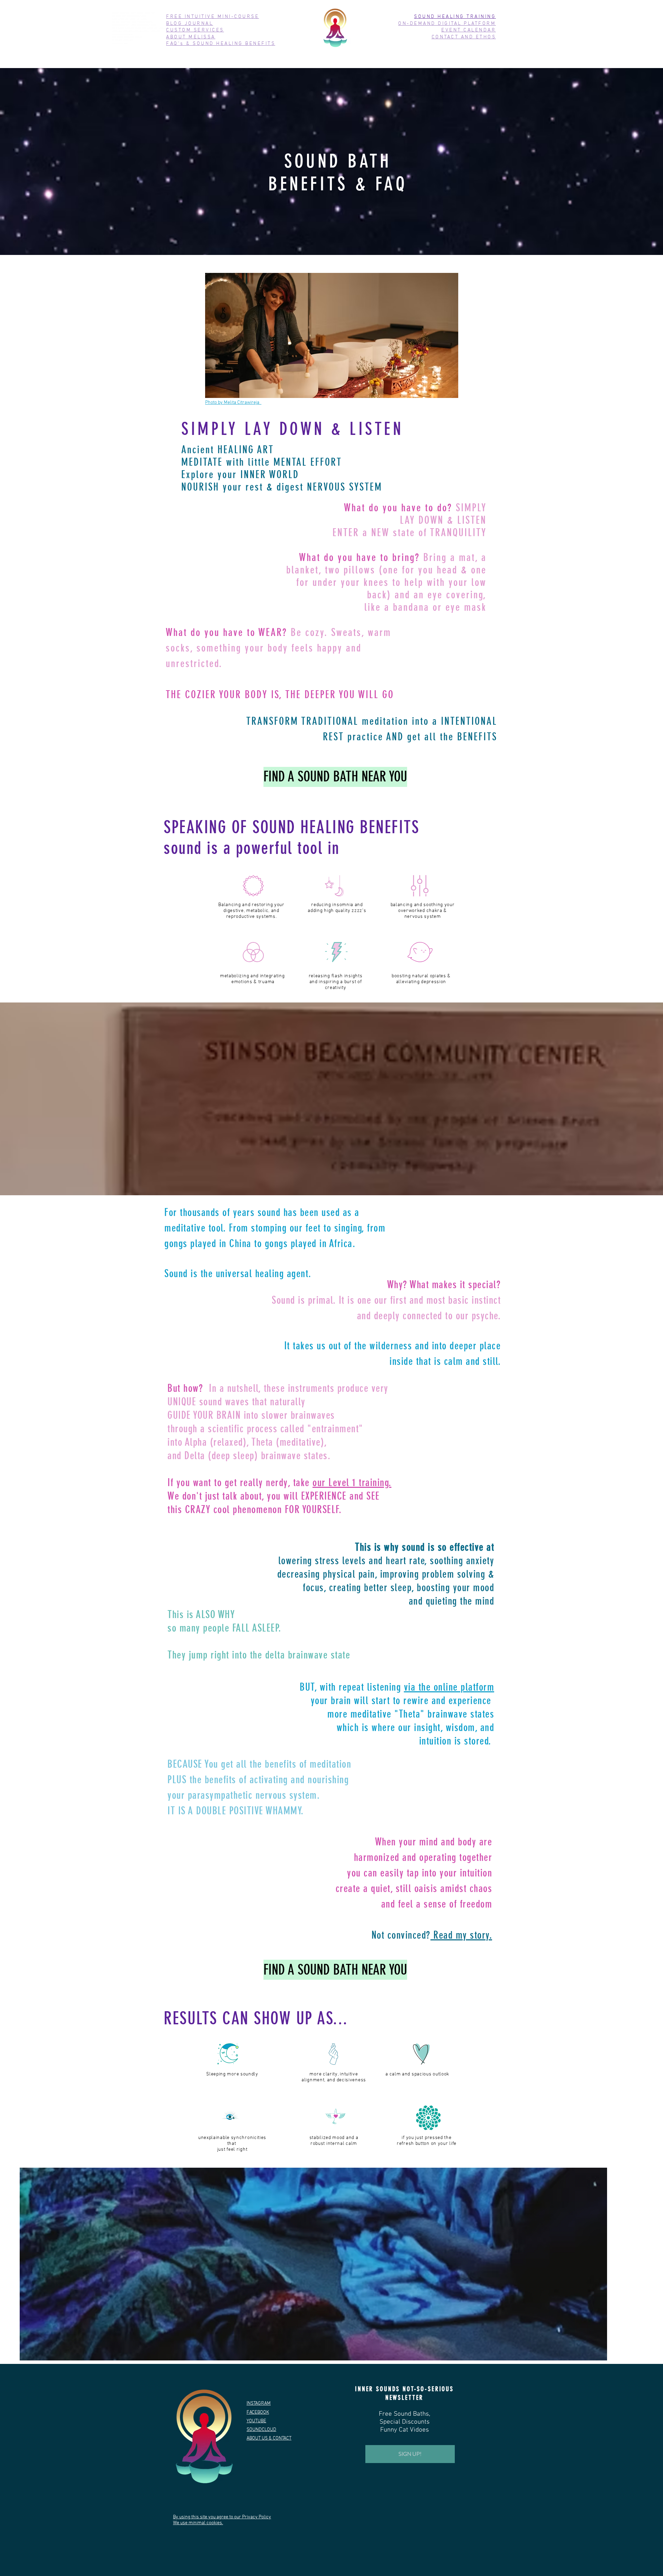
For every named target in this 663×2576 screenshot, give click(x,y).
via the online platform (449, 1687)
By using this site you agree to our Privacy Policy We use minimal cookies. (222, 2520)
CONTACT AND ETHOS (464, 37)
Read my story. (462, 1935)
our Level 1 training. (352, 1483)
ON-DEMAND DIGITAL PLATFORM (447, 24)
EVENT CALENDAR (469, 30)
